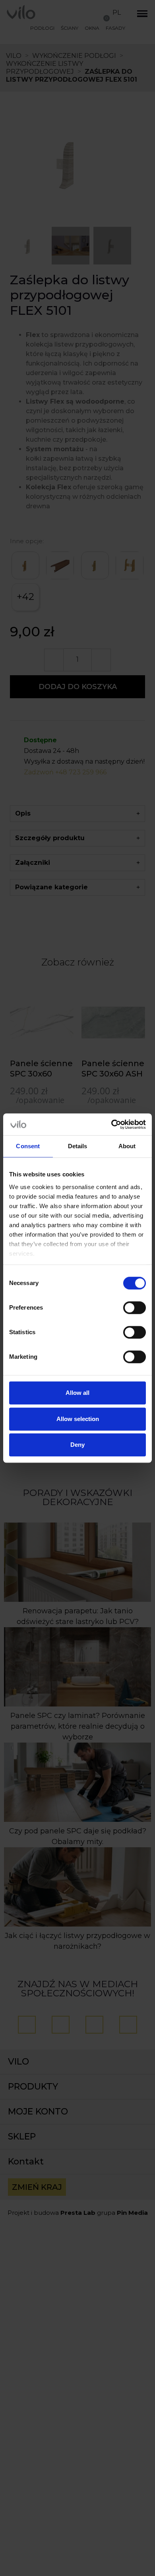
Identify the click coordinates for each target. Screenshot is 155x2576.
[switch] (135, 1308)
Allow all (77, 1393)
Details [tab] (78, 1146)
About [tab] (127, 1146)
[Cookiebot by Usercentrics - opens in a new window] (111, 1124)
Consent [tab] (28, 1146)
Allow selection (78, 1419)
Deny (77, 1445)
